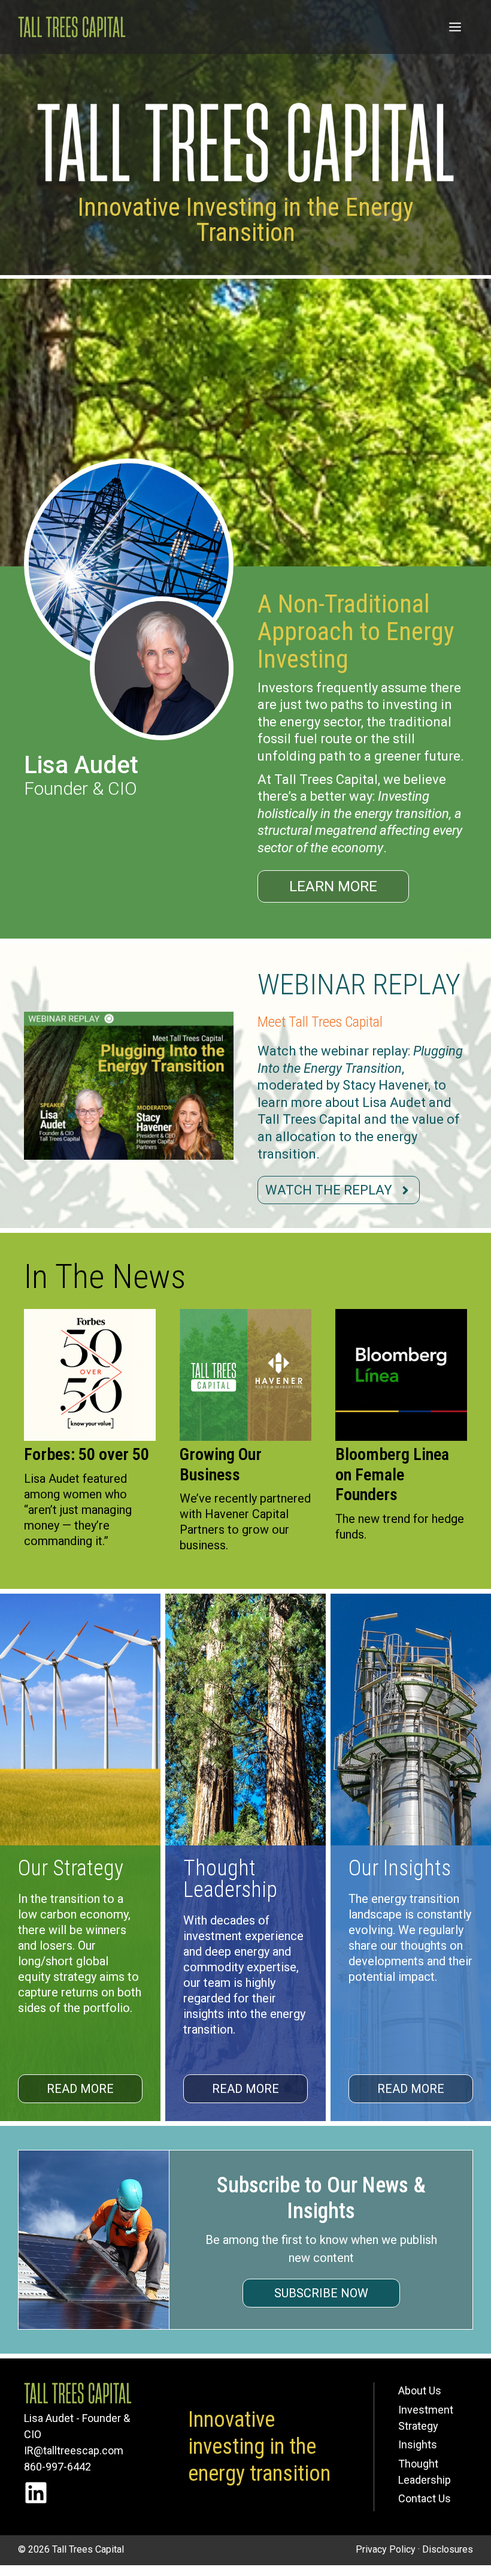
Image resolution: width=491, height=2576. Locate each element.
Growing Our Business (221, 1465)
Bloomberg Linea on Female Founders (392, 1474)
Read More (80, 2089)
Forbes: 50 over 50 (87, 1454)
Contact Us (425, 2498)
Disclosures (448, 2549)
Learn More (333, 886)
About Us (420, 2391)
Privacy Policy (386, 2549)
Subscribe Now (321, 2293)
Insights (418, 2444)
